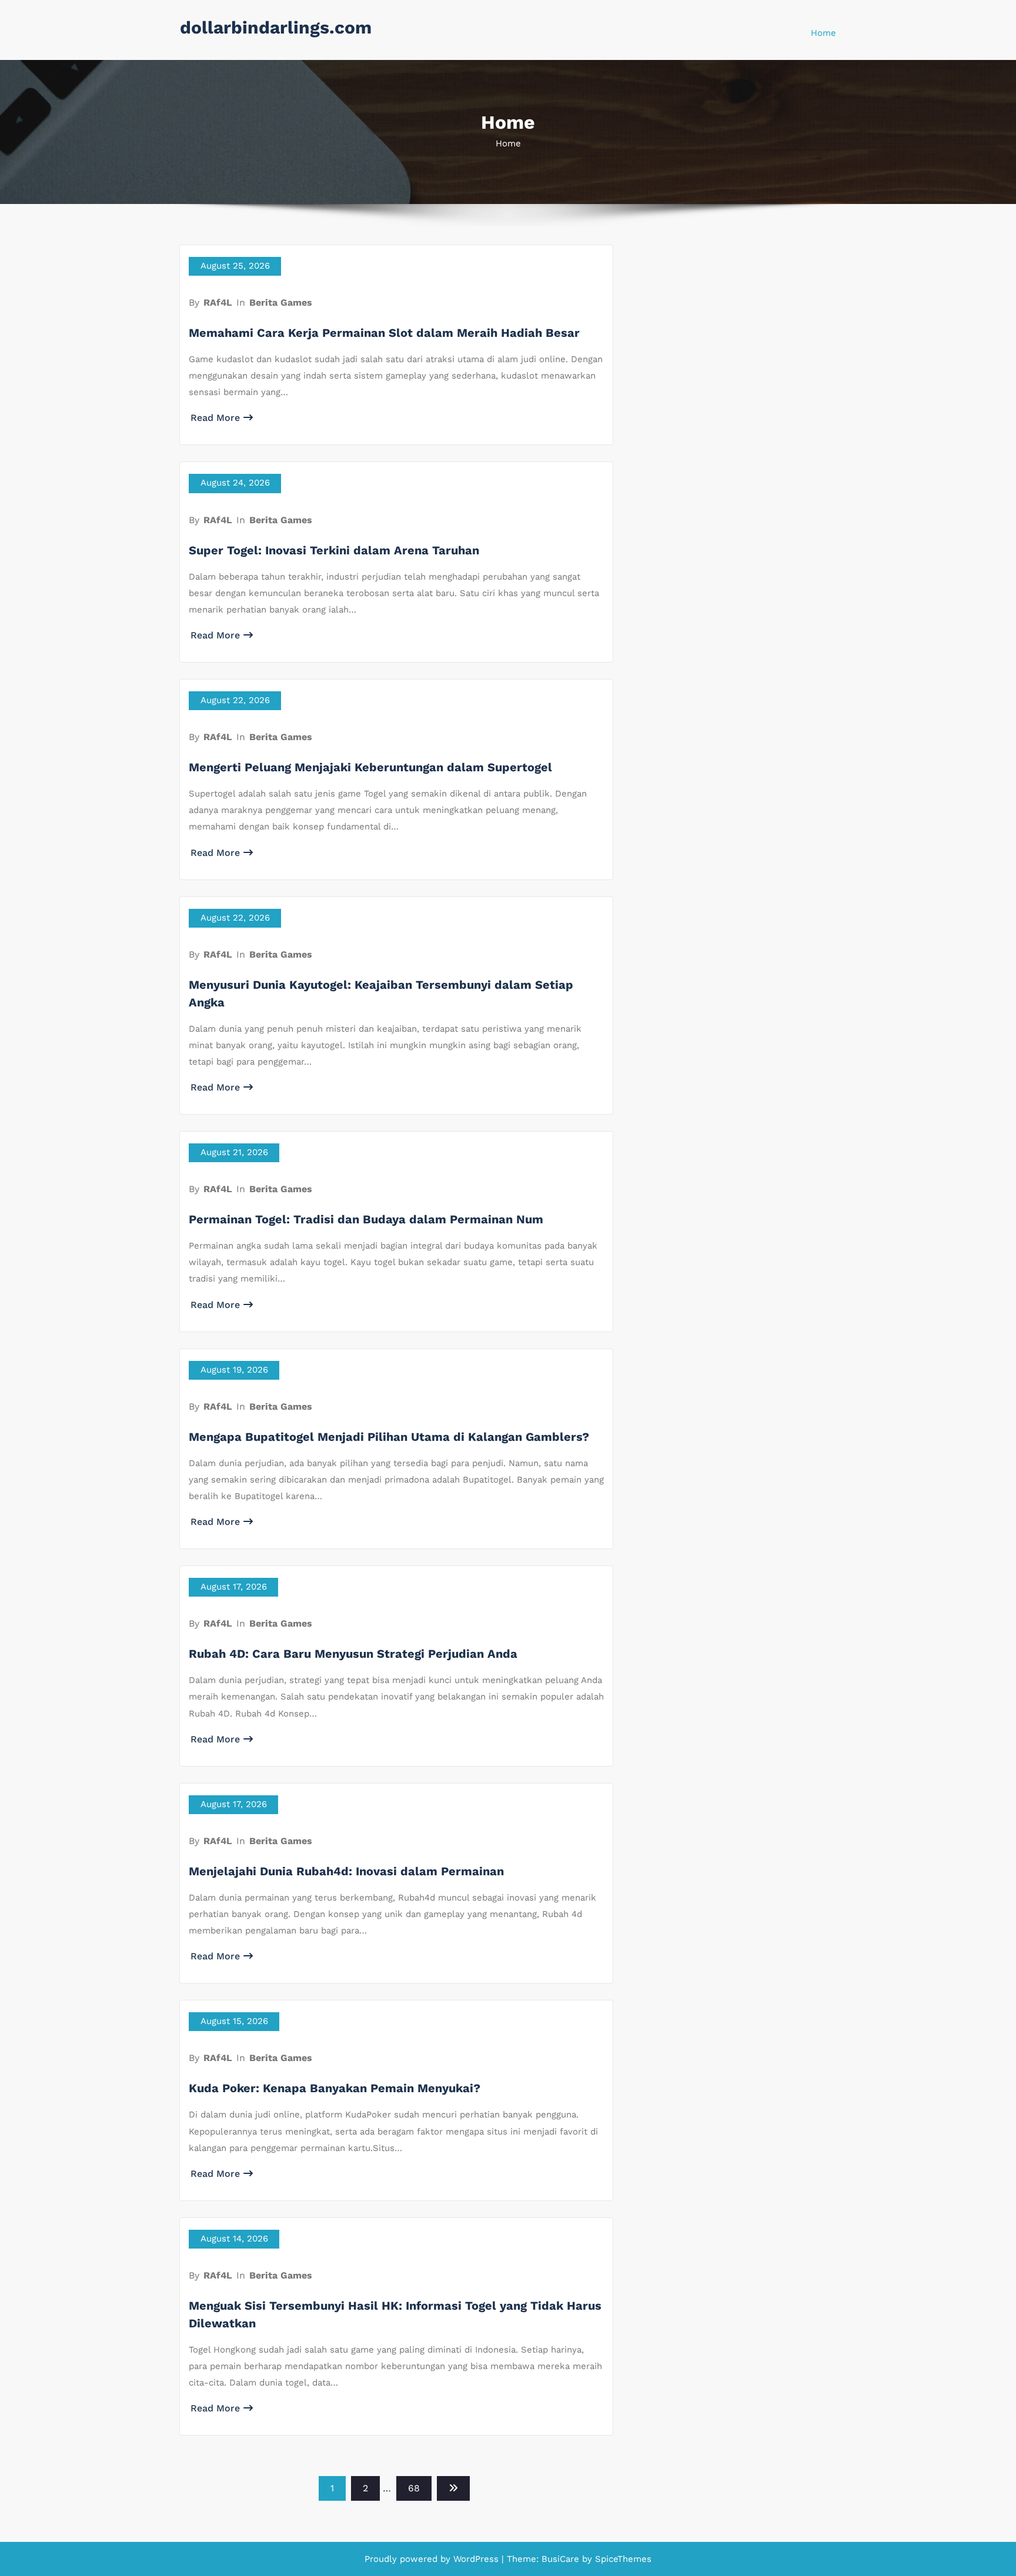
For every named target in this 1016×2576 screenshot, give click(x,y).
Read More (215, 418)
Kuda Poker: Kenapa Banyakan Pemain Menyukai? (335, 2088)
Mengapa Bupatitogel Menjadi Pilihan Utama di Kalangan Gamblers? (389, 1437)
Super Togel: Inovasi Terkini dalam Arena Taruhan (334, 550)
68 (414, 2488)
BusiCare (562, 2559)
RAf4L (218, 302)
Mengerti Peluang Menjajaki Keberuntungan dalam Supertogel (370, 767)
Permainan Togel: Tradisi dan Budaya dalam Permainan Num (366, 1219)
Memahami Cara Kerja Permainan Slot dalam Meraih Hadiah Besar (384, 333)
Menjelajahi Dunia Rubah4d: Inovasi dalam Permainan (346, 1871)
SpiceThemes (622, 2559)
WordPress (476, 2559)
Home (823, 33)
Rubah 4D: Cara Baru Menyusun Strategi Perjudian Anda (353, 1654)
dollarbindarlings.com (276, 27)
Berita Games (281, 302)
